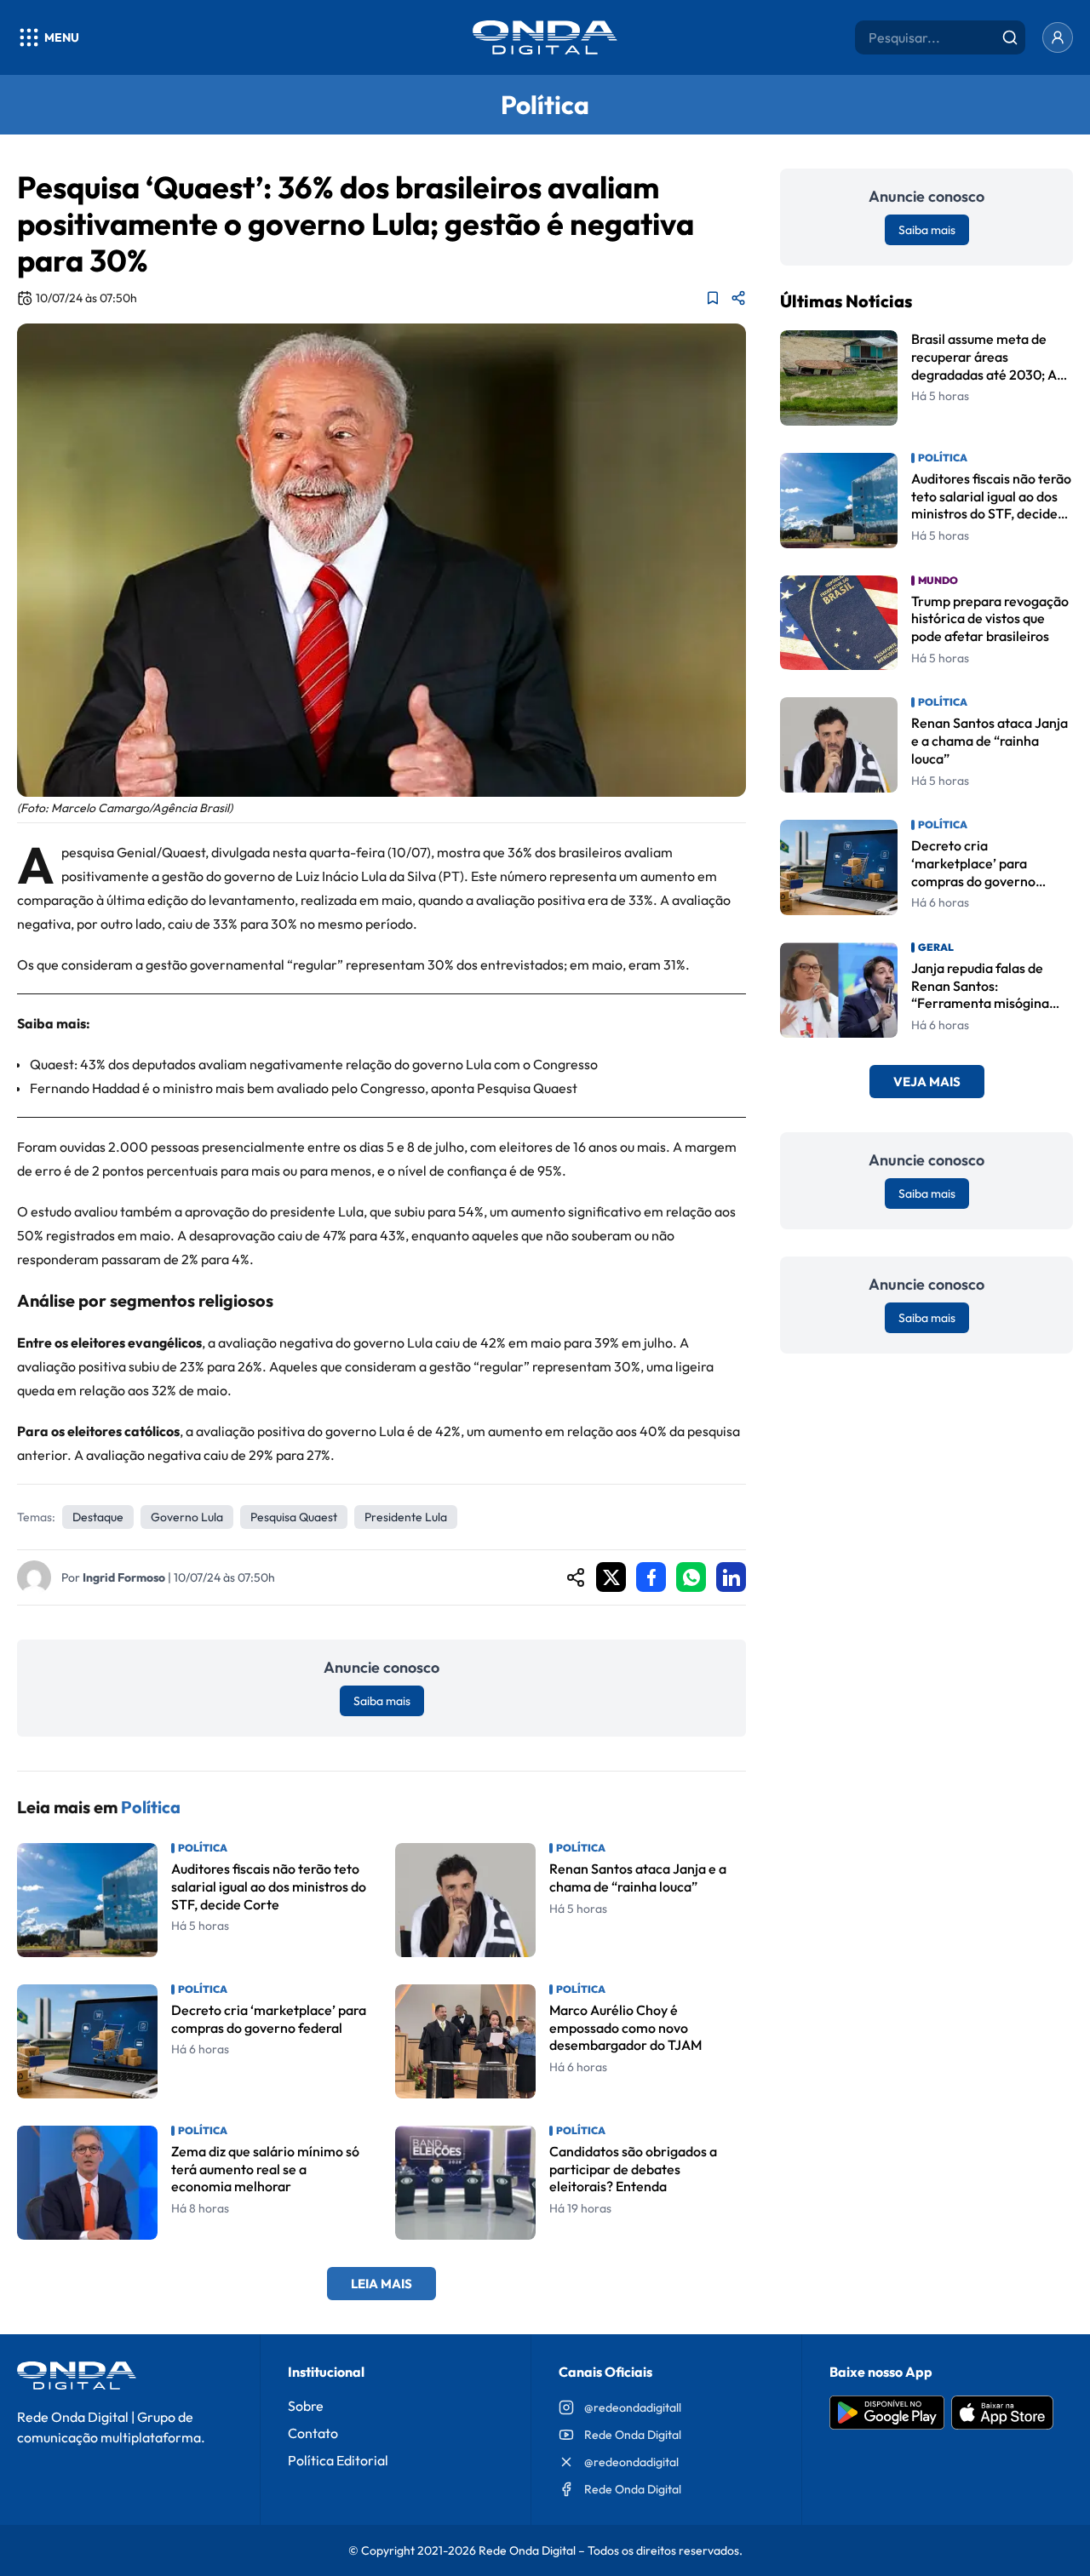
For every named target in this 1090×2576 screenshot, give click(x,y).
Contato (313, 2433)
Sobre (306, 2406)
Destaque (98, 1517)
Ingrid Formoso (124, 1577)
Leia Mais (381, 2284)
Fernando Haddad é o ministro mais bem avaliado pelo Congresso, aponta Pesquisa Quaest (304, 1088)
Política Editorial (338, 2460)
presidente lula (406, 1517)
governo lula (187, 1517)
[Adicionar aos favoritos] (713, 298)
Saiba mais (382, 1701)
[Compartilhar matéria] (738, 298)
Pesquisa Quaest (294, 1517)
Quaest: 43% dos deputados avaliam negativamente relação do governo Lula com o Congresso (314, 1064)
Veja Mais (927, 1082)
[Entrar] (1058, 37)
